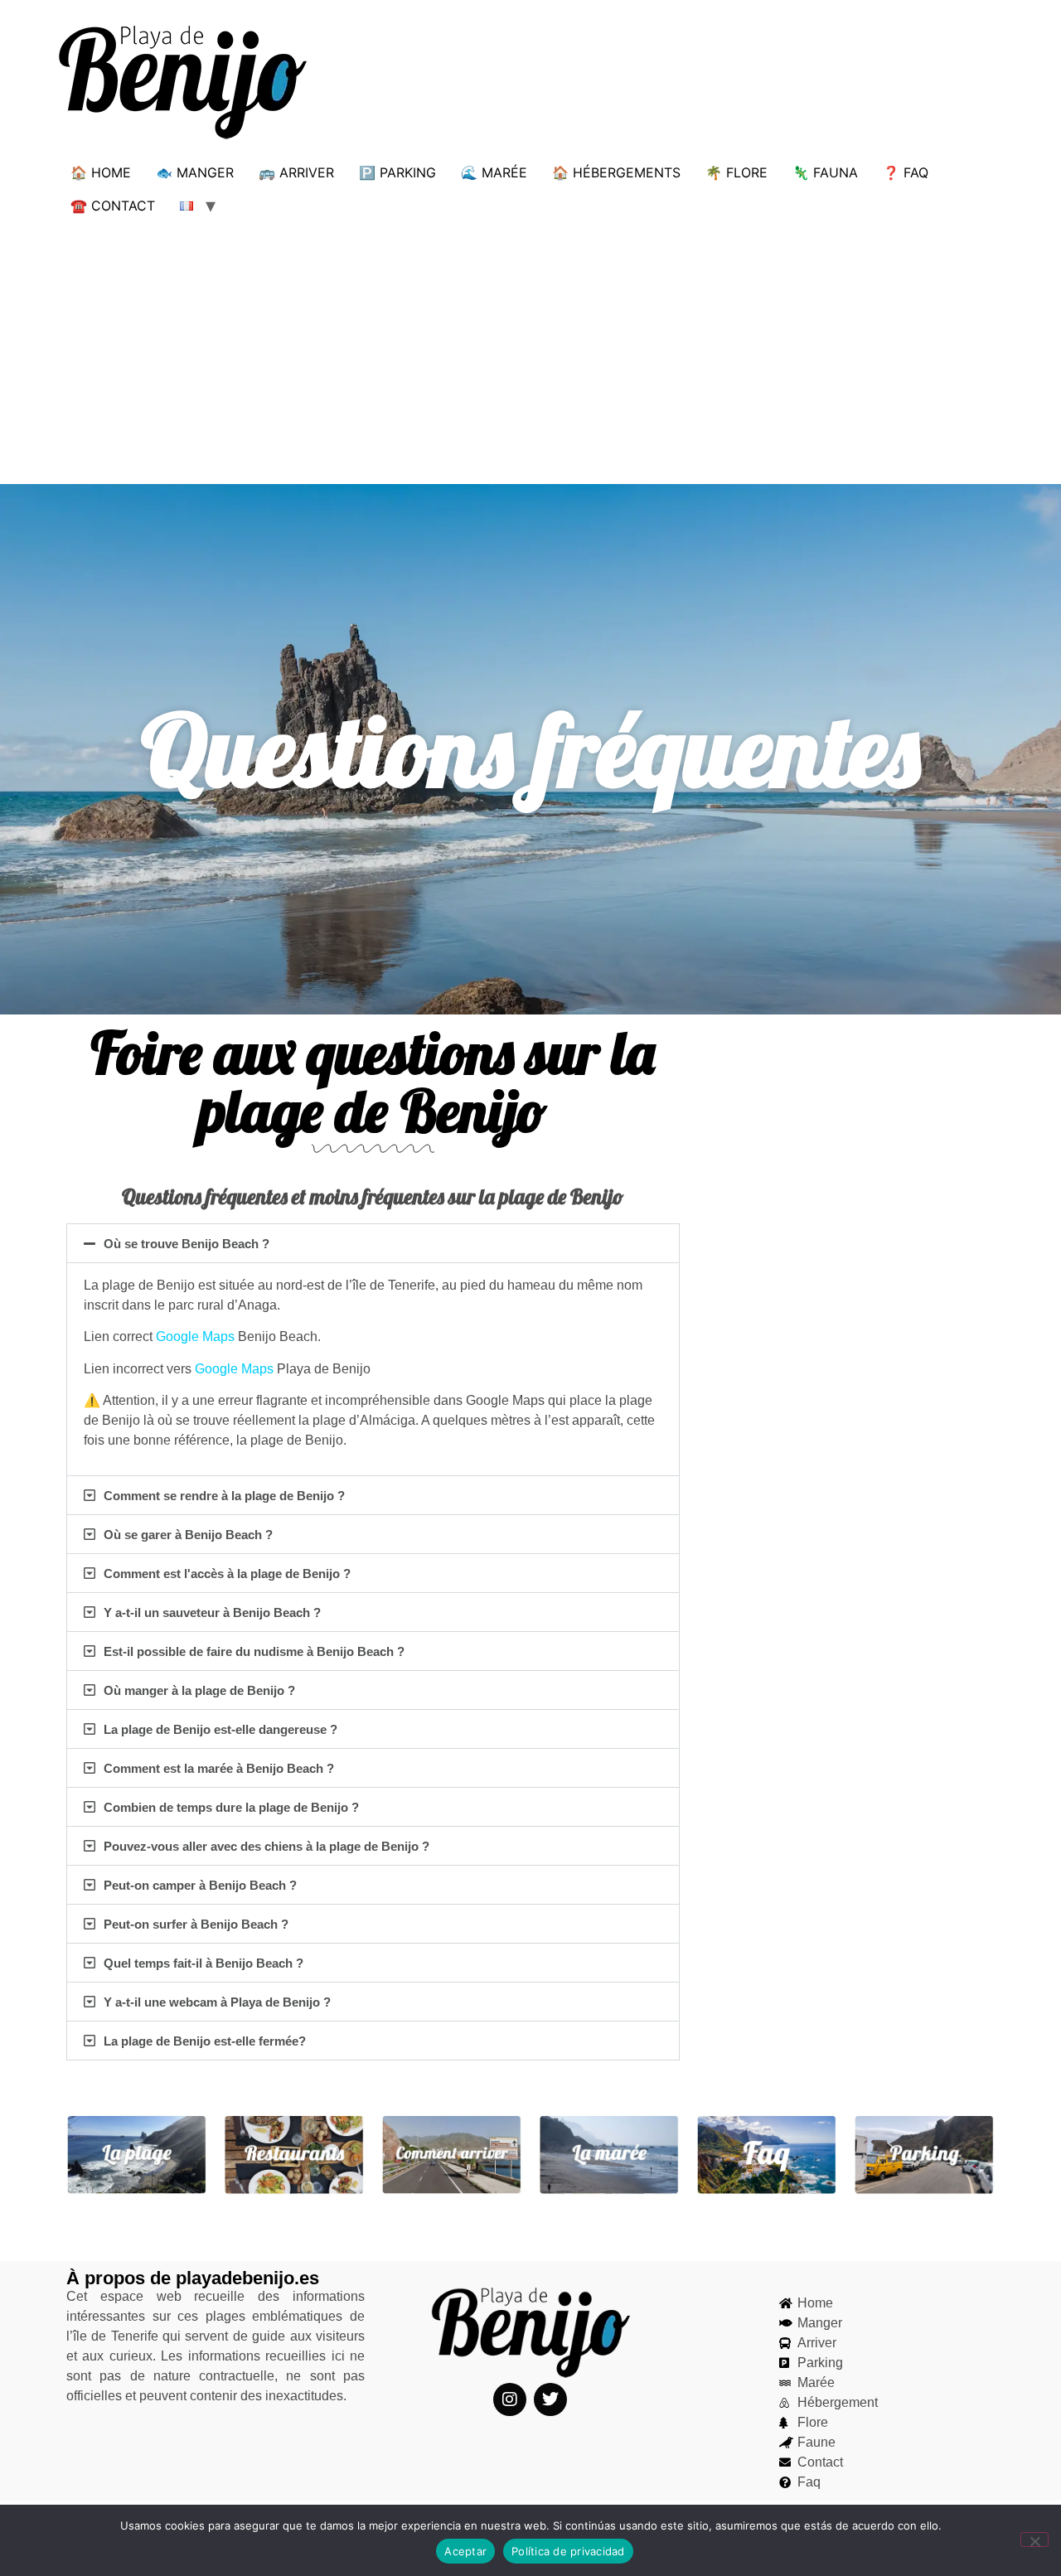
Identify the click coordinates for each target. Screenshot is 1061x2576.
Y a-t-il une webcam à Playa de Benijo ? (217, 2002)
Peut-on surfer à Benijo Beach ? (196, 1924)
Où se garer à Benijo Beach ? (188, 1535)
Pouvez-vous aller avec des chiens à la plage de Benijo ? (266, 1846)
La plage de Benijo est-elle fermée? (205, 2041)
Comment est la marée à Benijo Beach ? (219, 1768)
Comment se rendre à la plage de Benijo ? (224, 1496)
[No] (1034, 2540)
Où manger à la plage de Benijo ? (199, 1690)
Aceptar (465, 2551)
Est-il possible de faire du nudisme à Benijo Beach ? (254, 1651)
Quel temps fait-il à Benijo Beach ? (203, 1963)
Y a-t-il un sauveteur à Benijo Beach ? (212, 1612)
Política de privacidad (568, 2551)
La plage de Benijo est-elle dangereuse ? (220, 1729)
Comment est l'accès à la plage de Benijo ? (227, 1574)
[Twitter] (550, 2399)
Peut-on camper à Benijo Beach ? (200, 1885)
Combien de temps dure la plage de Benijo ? (231, 1807)
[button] (373, 1243)
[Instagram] (510, 2399)
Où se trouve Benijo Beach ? (187, 1244)
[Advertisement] (530, 346)
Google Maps (195, 1336)
